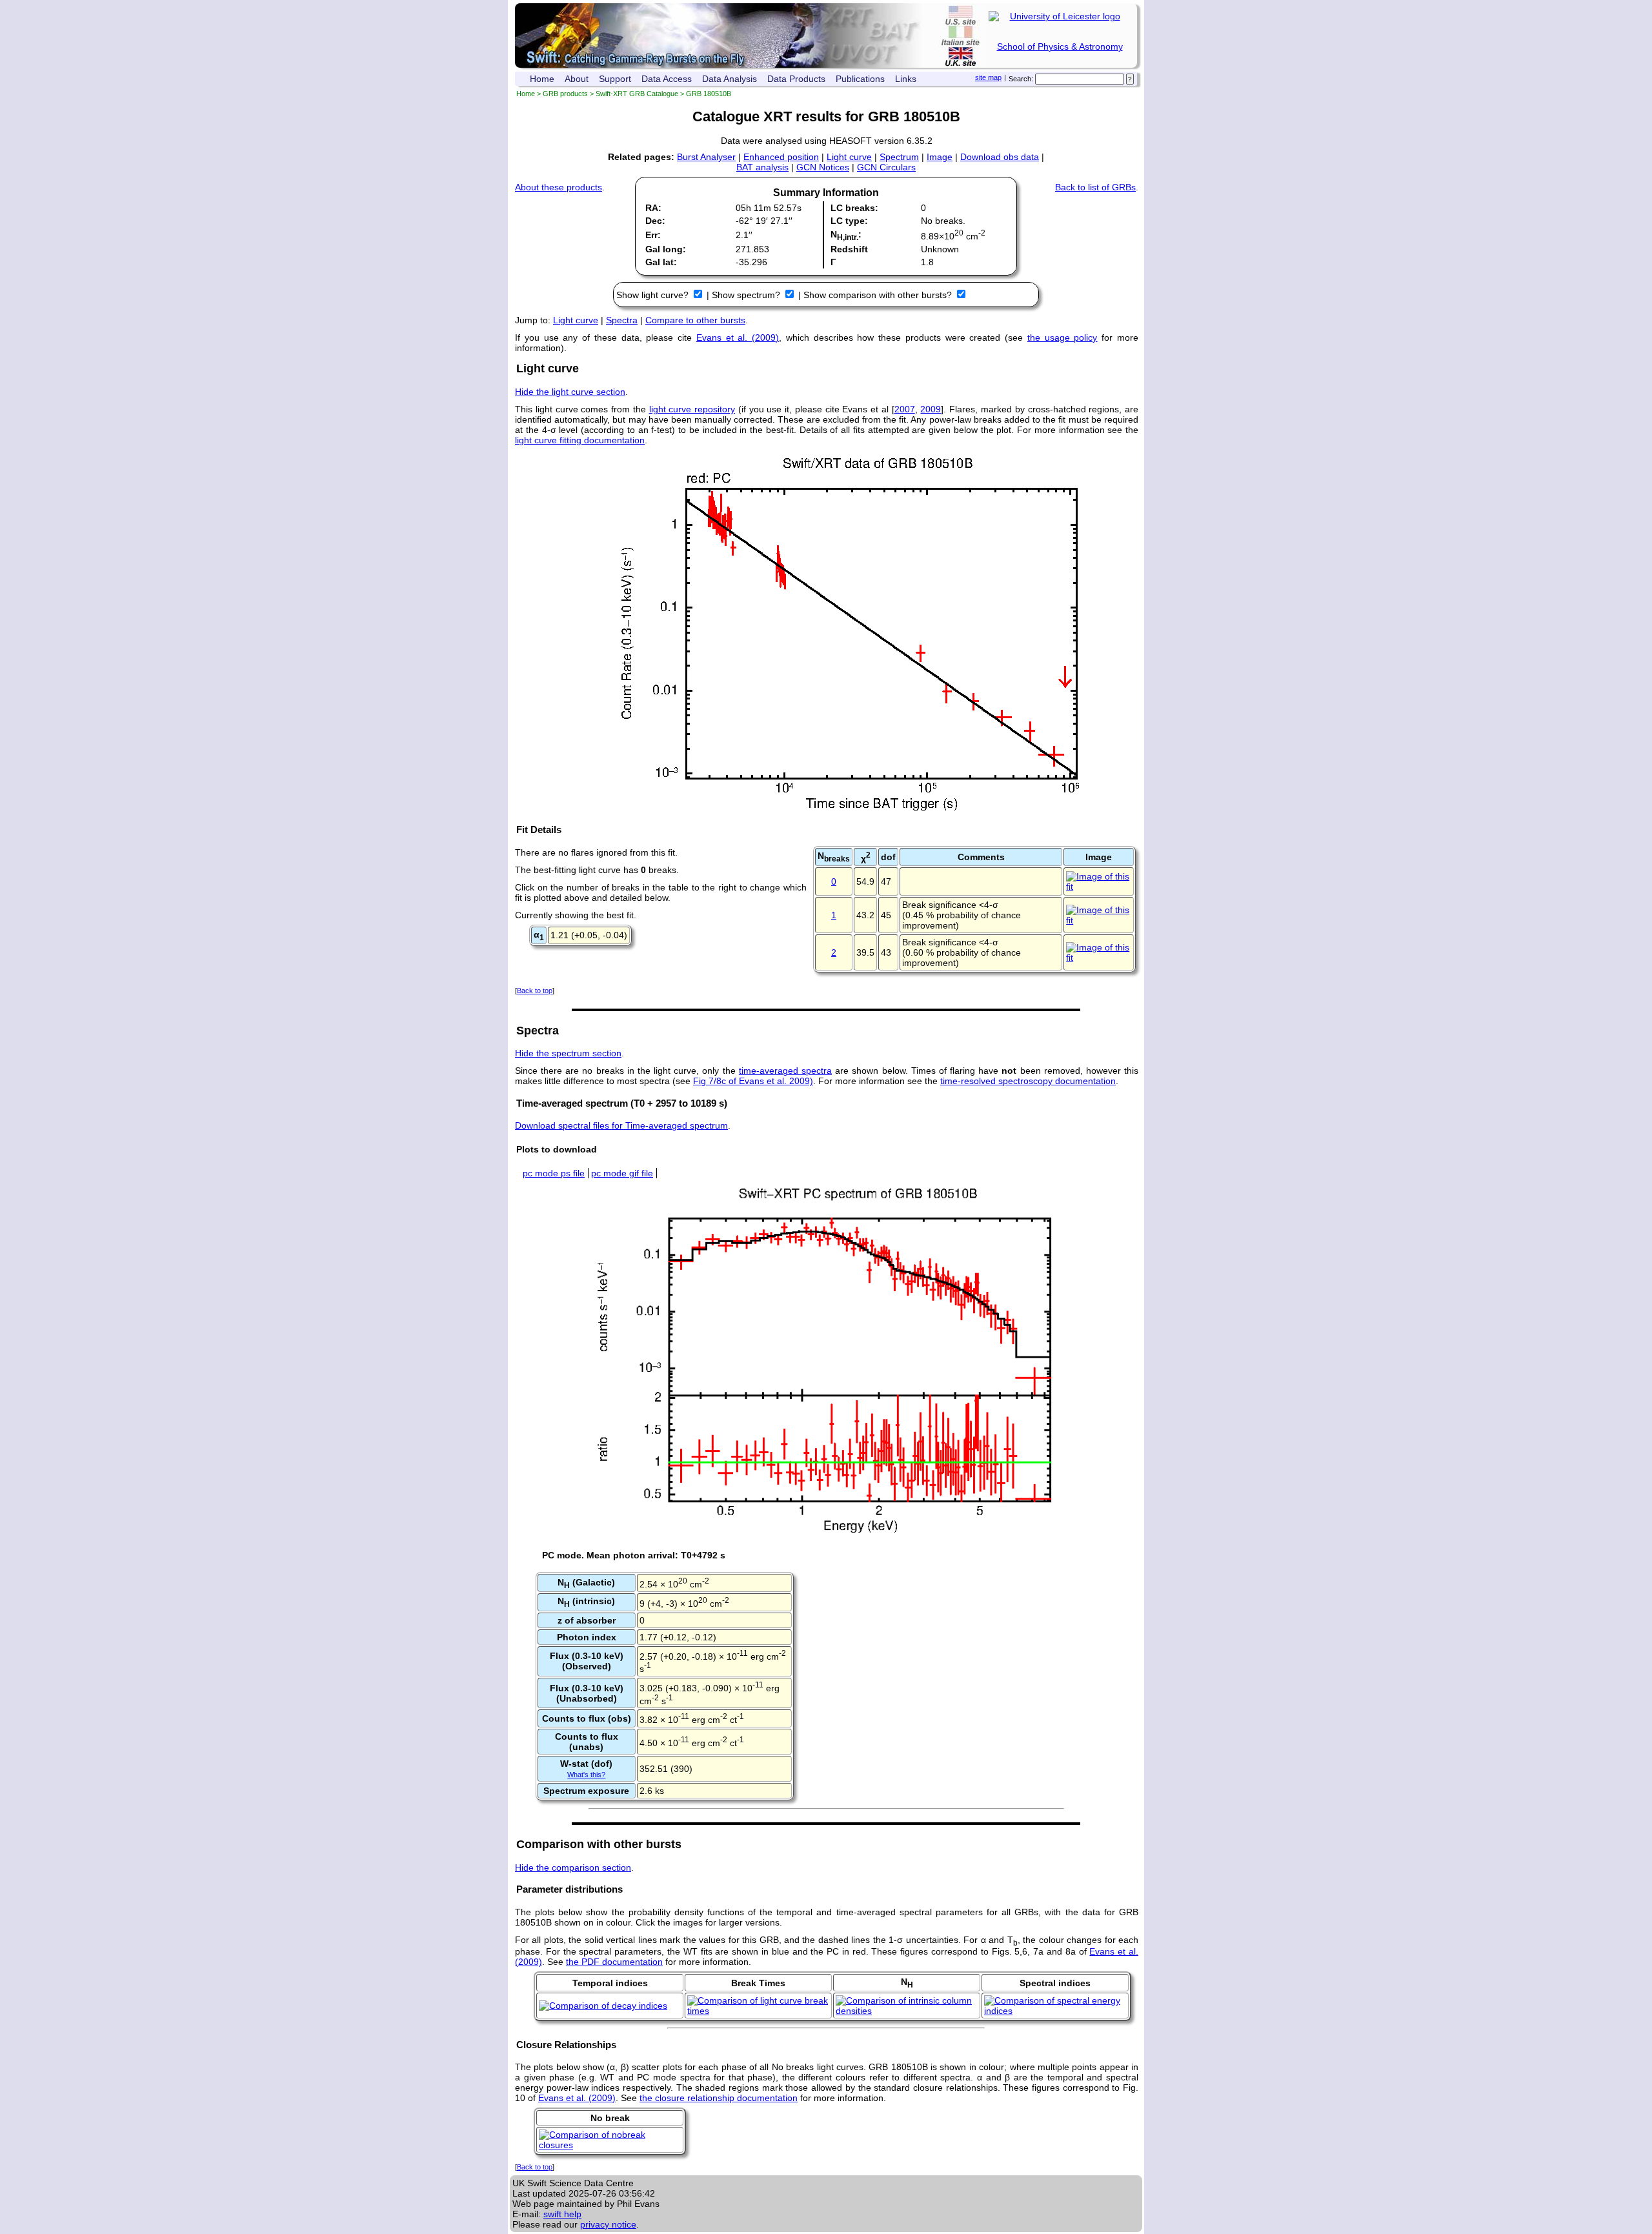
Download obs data (1000, 157)
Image (940, 157)
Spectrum (899, 157)
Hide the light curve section (570, 392)
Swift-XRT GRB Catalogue (637, 94)
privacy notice (608, 2224)
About (577, 79)
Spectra (622, 320)
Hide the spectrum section (568, 1053)
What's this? (586, 1775)
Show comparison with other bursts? (879, 295)
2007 (905, 409)
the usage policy (1063, 337)
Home (542, 79)
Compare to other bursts (695, 320)
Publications (860, 79)
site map (988, 77)
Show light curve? (654, 295)
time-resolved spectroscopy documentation (1028, 1081)
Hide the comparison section (573, 1867)
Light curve (849, 157)
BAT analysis (762, 167)
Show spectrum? (747, 295)
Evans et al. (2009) (738, 337)
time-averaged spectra (785, 1071)
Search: (1021, 79)
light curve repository (692, 409)
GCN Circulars (886, 167)
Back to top (535, 991)
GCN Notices (823, 167)
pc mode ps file (554, 1173)
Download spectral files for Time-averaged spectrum (621, 1125)
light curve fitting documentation (580, 440)
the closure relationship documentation (719, 2098)
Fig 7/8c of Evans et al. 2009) (753, 1081)
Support (615, 79)
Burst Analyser (706, 157)
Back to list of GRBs (1095, 187)
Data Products (796, 79)
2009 (931, 409)
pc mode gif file (622, 1173)
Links (906, 79)
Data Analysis (730, 79)
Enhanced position (781, 157)
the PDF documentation (614, 1962)
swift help (562, 2214)
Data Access (667, 79)
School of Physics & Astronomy (1060, 46)
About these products (559, 187)
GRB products (565, 94)
